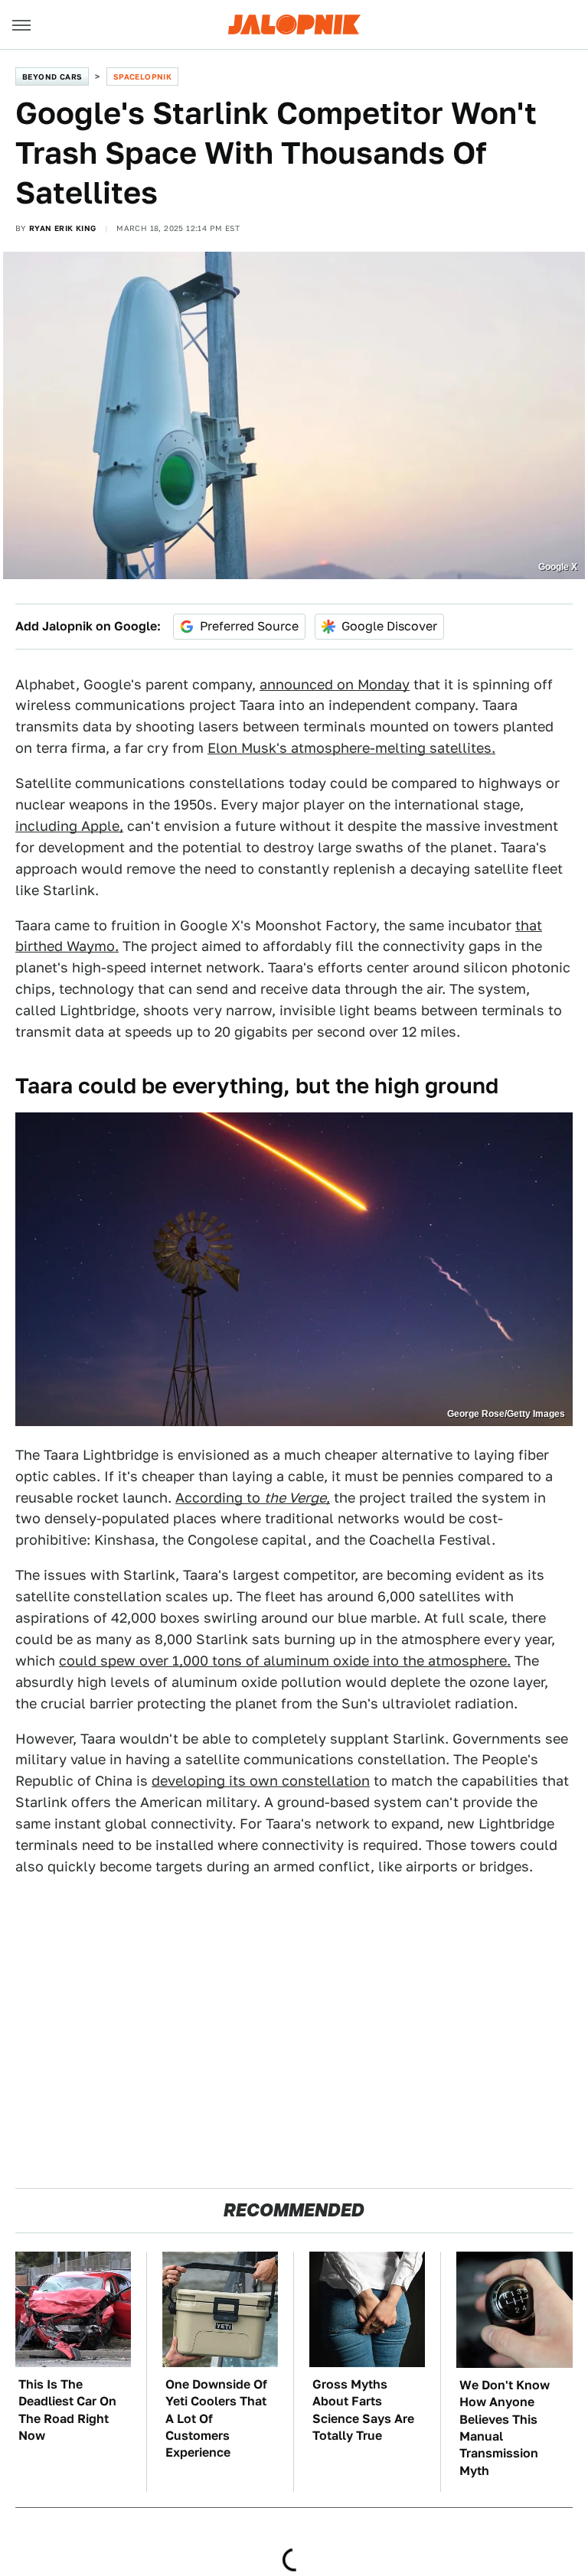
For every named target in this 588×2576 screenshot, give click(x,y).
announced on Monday (335, 684)
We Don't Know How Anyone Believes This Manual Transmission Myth (505, 2428)
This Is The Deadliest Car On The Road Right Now (67, 2410)
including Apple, (69, 826)
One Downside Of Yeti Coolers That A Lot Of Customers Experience (216, 2419)
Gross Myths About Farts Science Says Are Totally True (363, 2410)
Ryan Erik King (63, 228)
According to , (253, 1498)
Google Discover (389, 626)
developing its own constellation (261, 1781)
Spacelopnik (142, 77)
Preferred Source (249, 626)
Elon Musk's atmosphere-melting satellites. (351, 748)
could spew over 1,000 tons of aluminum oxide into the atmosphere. (285, 1661)
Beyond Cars (52, 77)
